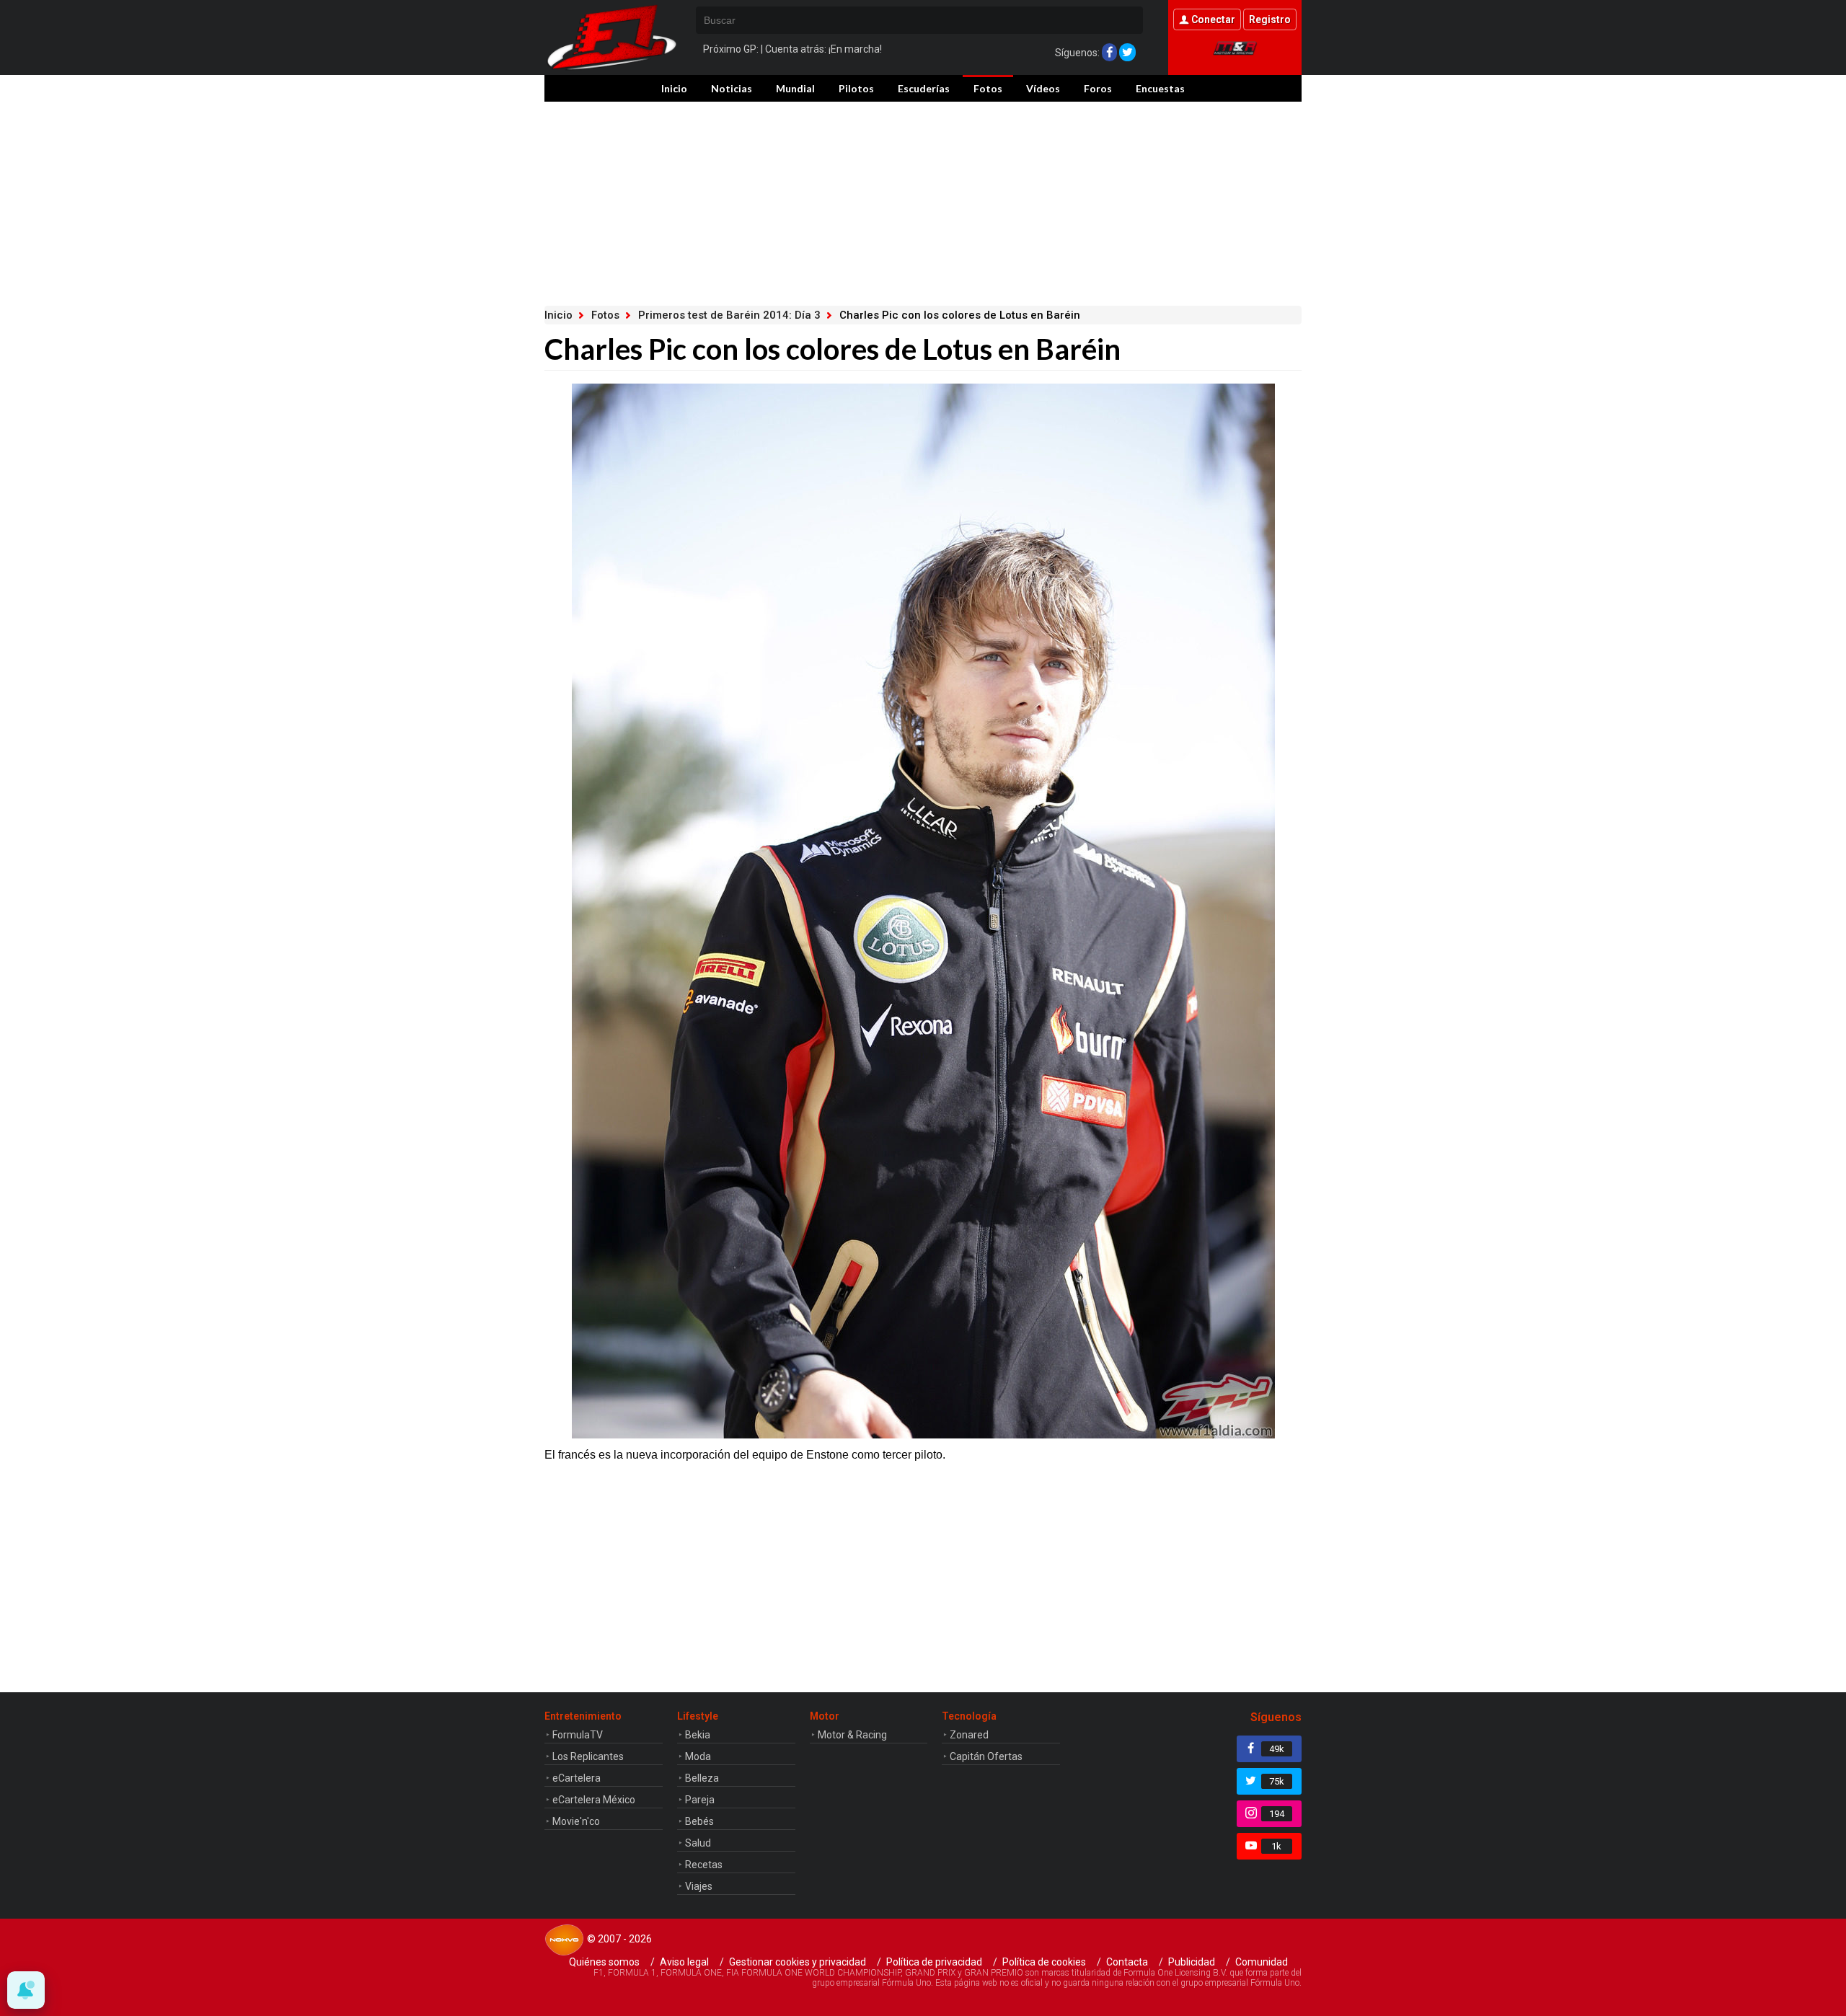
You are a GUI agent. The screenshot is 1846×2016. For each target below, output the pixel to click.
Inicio (674, 88)
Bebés (699, 1821)
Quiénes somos (604, 1962)
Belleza (702, 1778)
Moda (698, 1756)
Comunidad (1262, 1962)
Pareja (700, 1800)
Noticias (732, 88)
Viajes (699, 1886)
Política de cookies (1044, 1962)
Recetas (704, 1865)
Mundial (795, 88)
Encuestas (1160, 88)
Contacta (1127, 1962)
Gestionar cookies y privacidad (798, 1962)
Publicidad (1192, 1962)
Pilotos (856, 88)
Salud (698, 1843)
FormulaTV (578, 1735)
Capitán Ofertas (986, 1756)
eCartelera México (594, 1800)
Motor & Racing (852, 1735)
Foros (1098, 88)
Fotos (988, 88)
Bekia (698, 1735)
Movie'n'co (576, 1821)
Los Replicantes (588, 1756)
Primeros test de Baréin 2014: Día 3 (729, 315)
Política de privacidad (934, 1962)
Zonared (969, 1735)
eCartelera (577, 1778)
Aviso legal (684, 1962)
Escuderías (924, 88)
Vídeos (1043, 88)
